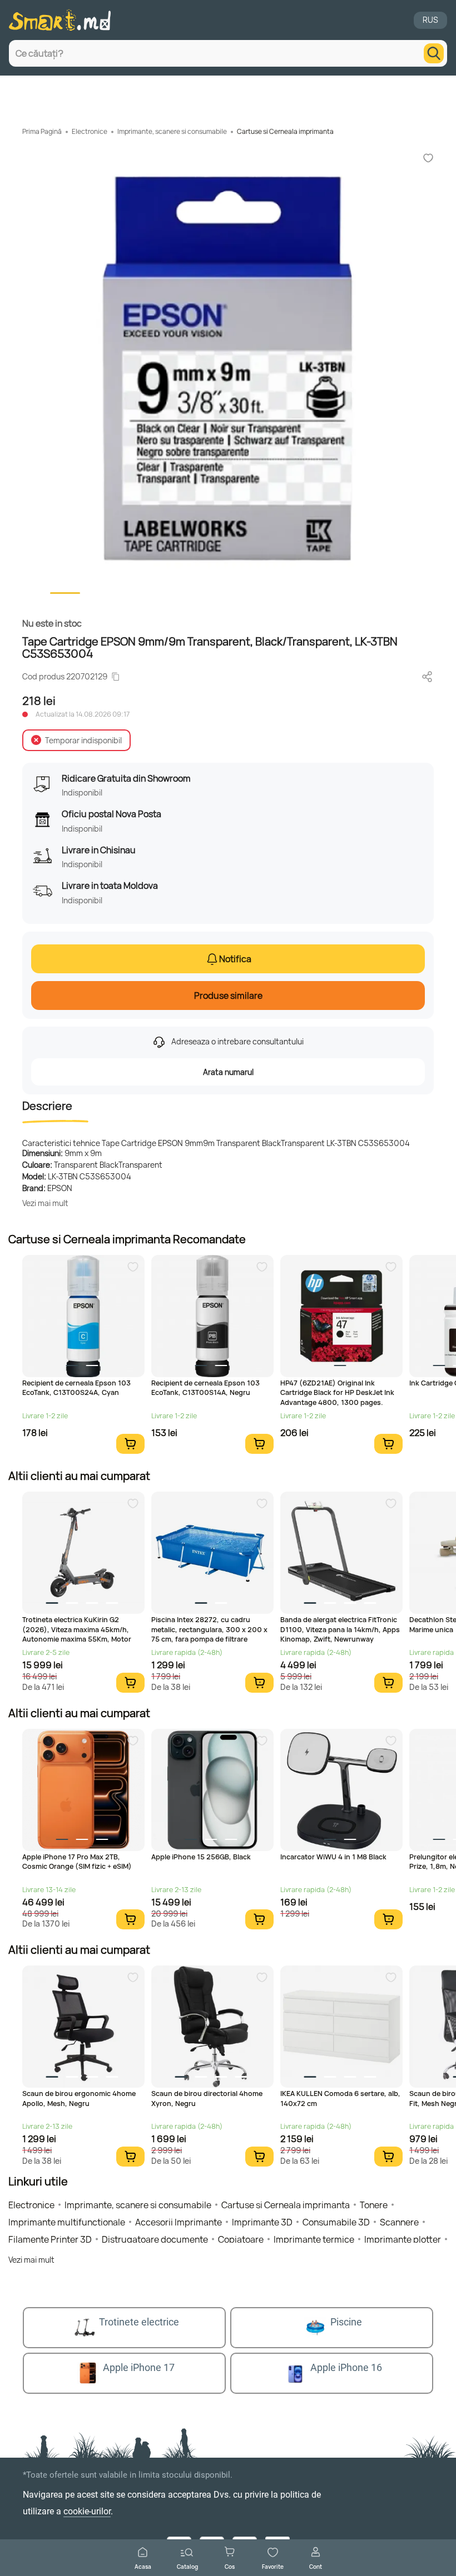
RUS (430, 20)
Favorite (273, 2566)
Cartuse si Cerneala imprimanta (285, 131)
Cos (230, 2566)
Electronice (90, 131)
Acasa (143, 2566)
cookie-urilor (87, 2511)
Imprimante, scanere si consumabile (172, 131)
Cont (316, 2566)
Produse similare (228, 996)
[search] (434, 53)
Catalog (187, 2566)
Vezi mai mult (45, 1203)
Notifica (235, 959)
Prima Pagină (42, 131)
